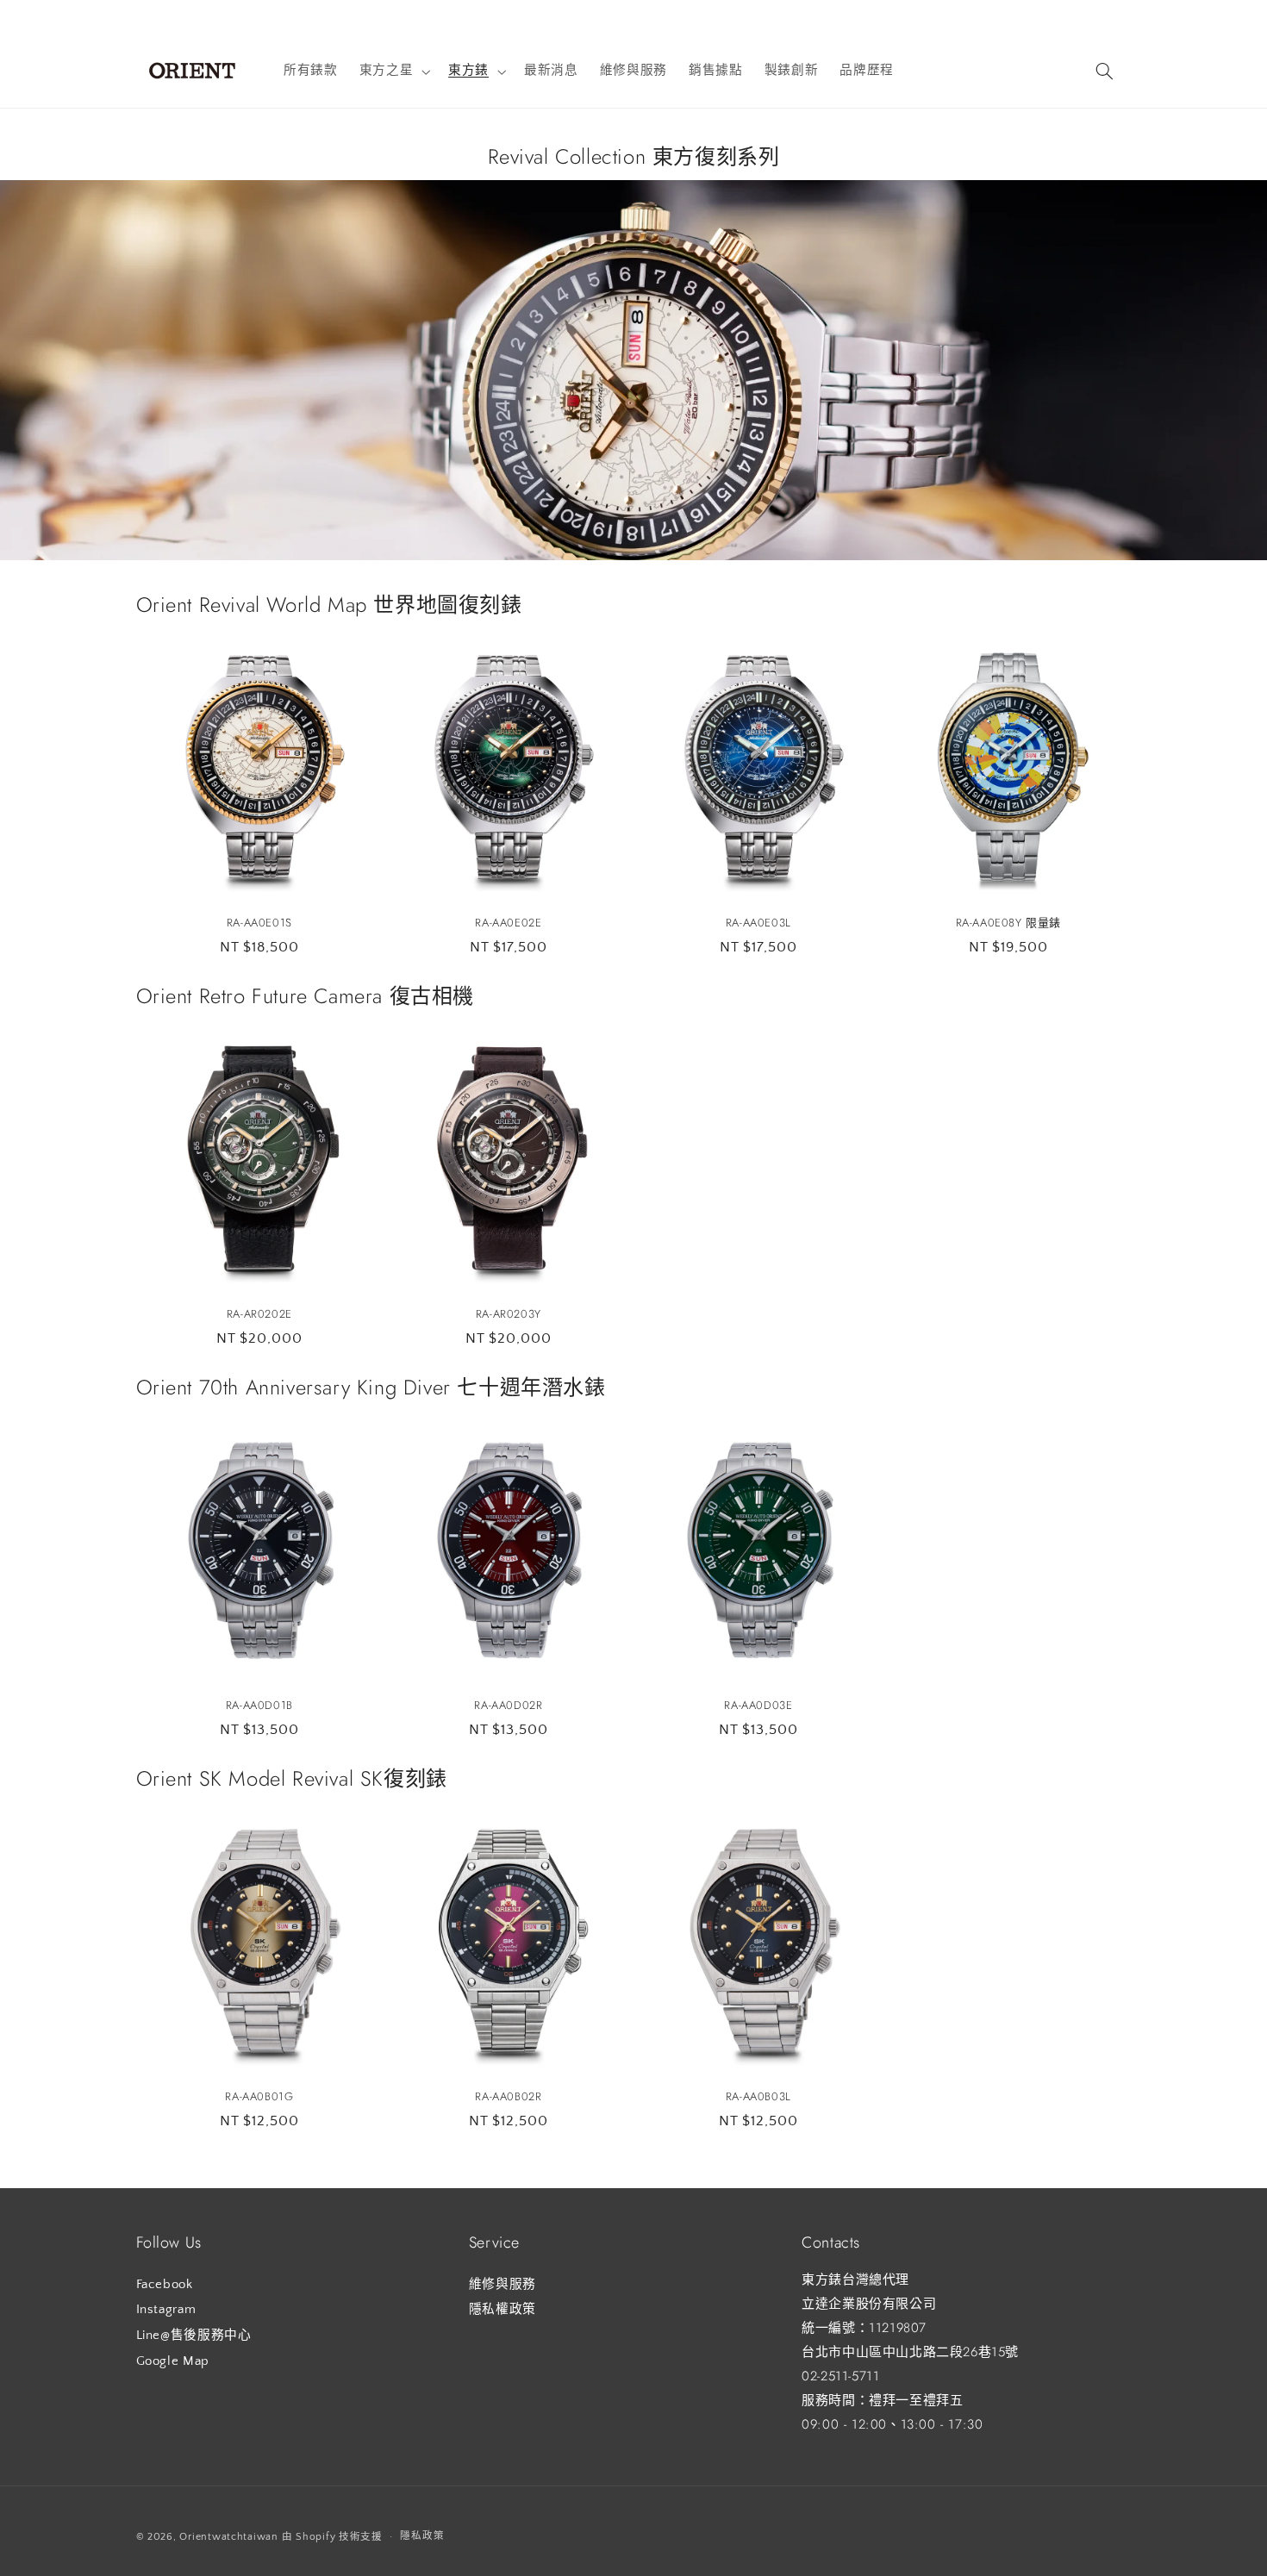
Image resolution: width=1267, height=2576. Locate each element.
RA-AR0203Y (509, 1315)
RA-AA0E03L (758, 923)
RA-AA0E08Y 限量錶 (1008, 923)
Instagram (166, 2310)
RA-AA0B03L (758, 2097)
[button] (393, 72)
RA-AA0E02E (509, 923)
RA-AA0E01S (259, 923)
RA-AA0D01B (259, 1706)
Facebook (165, 2284)
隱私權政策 (502, 2310)
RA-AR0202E (259, 1315)
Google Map (173, 2361)
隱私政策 (422, 2536)
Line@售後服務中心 (194, 2335)
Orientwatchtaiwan (229, 2536)
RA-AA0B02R (509, 2097)
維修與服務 (502, 2284)
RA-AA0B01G (259, 2097)
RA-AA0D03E (758, 1706)
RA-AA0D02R (509, 1706)
